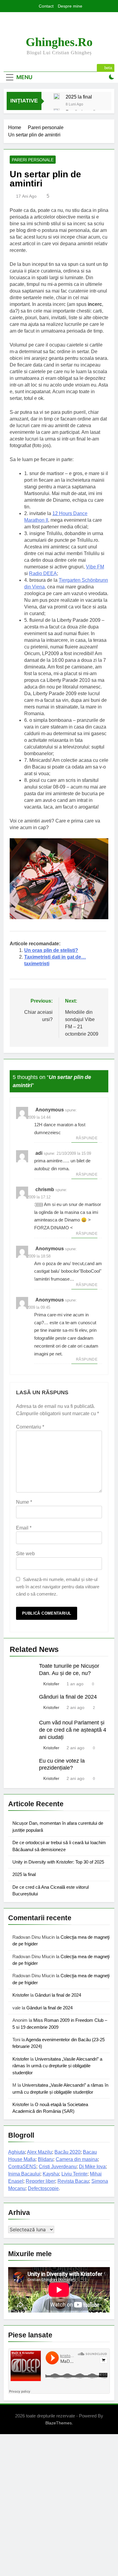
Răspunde (87, 1138)
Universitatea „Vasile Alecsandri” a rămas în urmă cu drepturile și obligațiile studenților (57, 2066)
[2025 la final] (57, 96)
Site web (25, 1554)
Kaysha (51, 2174)
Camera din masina (77, 2159)
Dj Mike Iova (92, 2167)
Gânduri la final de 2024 (68, 1697)
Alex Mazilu (39, 2152)
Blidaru (46, 2159)
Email (24, 1528)
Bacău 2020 (67, 2152)
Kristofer (51, 1684)
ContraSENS (22, 2167)
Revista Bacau (73, 2181)
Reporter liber (40, 2181)
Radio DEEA (43, 573)
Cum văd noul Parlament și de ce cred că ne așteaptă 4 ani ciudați (73, 1730)
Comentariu (30, 1427)
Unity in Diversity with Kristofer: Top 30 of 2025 (58, 1862)
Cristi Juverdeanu (58, 2167)
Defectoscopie (43, 2188)
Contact (46, 6)
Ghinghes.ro (59, 42)
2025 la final (79, 97)
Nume (24, 1502)
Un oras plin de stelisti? (51, 950)
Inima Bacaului (24, 2174)
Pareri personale (33, 160)
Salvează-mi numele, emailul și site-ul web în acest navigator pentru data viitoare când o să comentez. (58, 1587)
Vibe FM (95, 567)
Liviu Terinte (74, 2174)
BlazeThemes (59, 2423)
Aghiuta (16, 2152)
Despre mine (70, 6)
